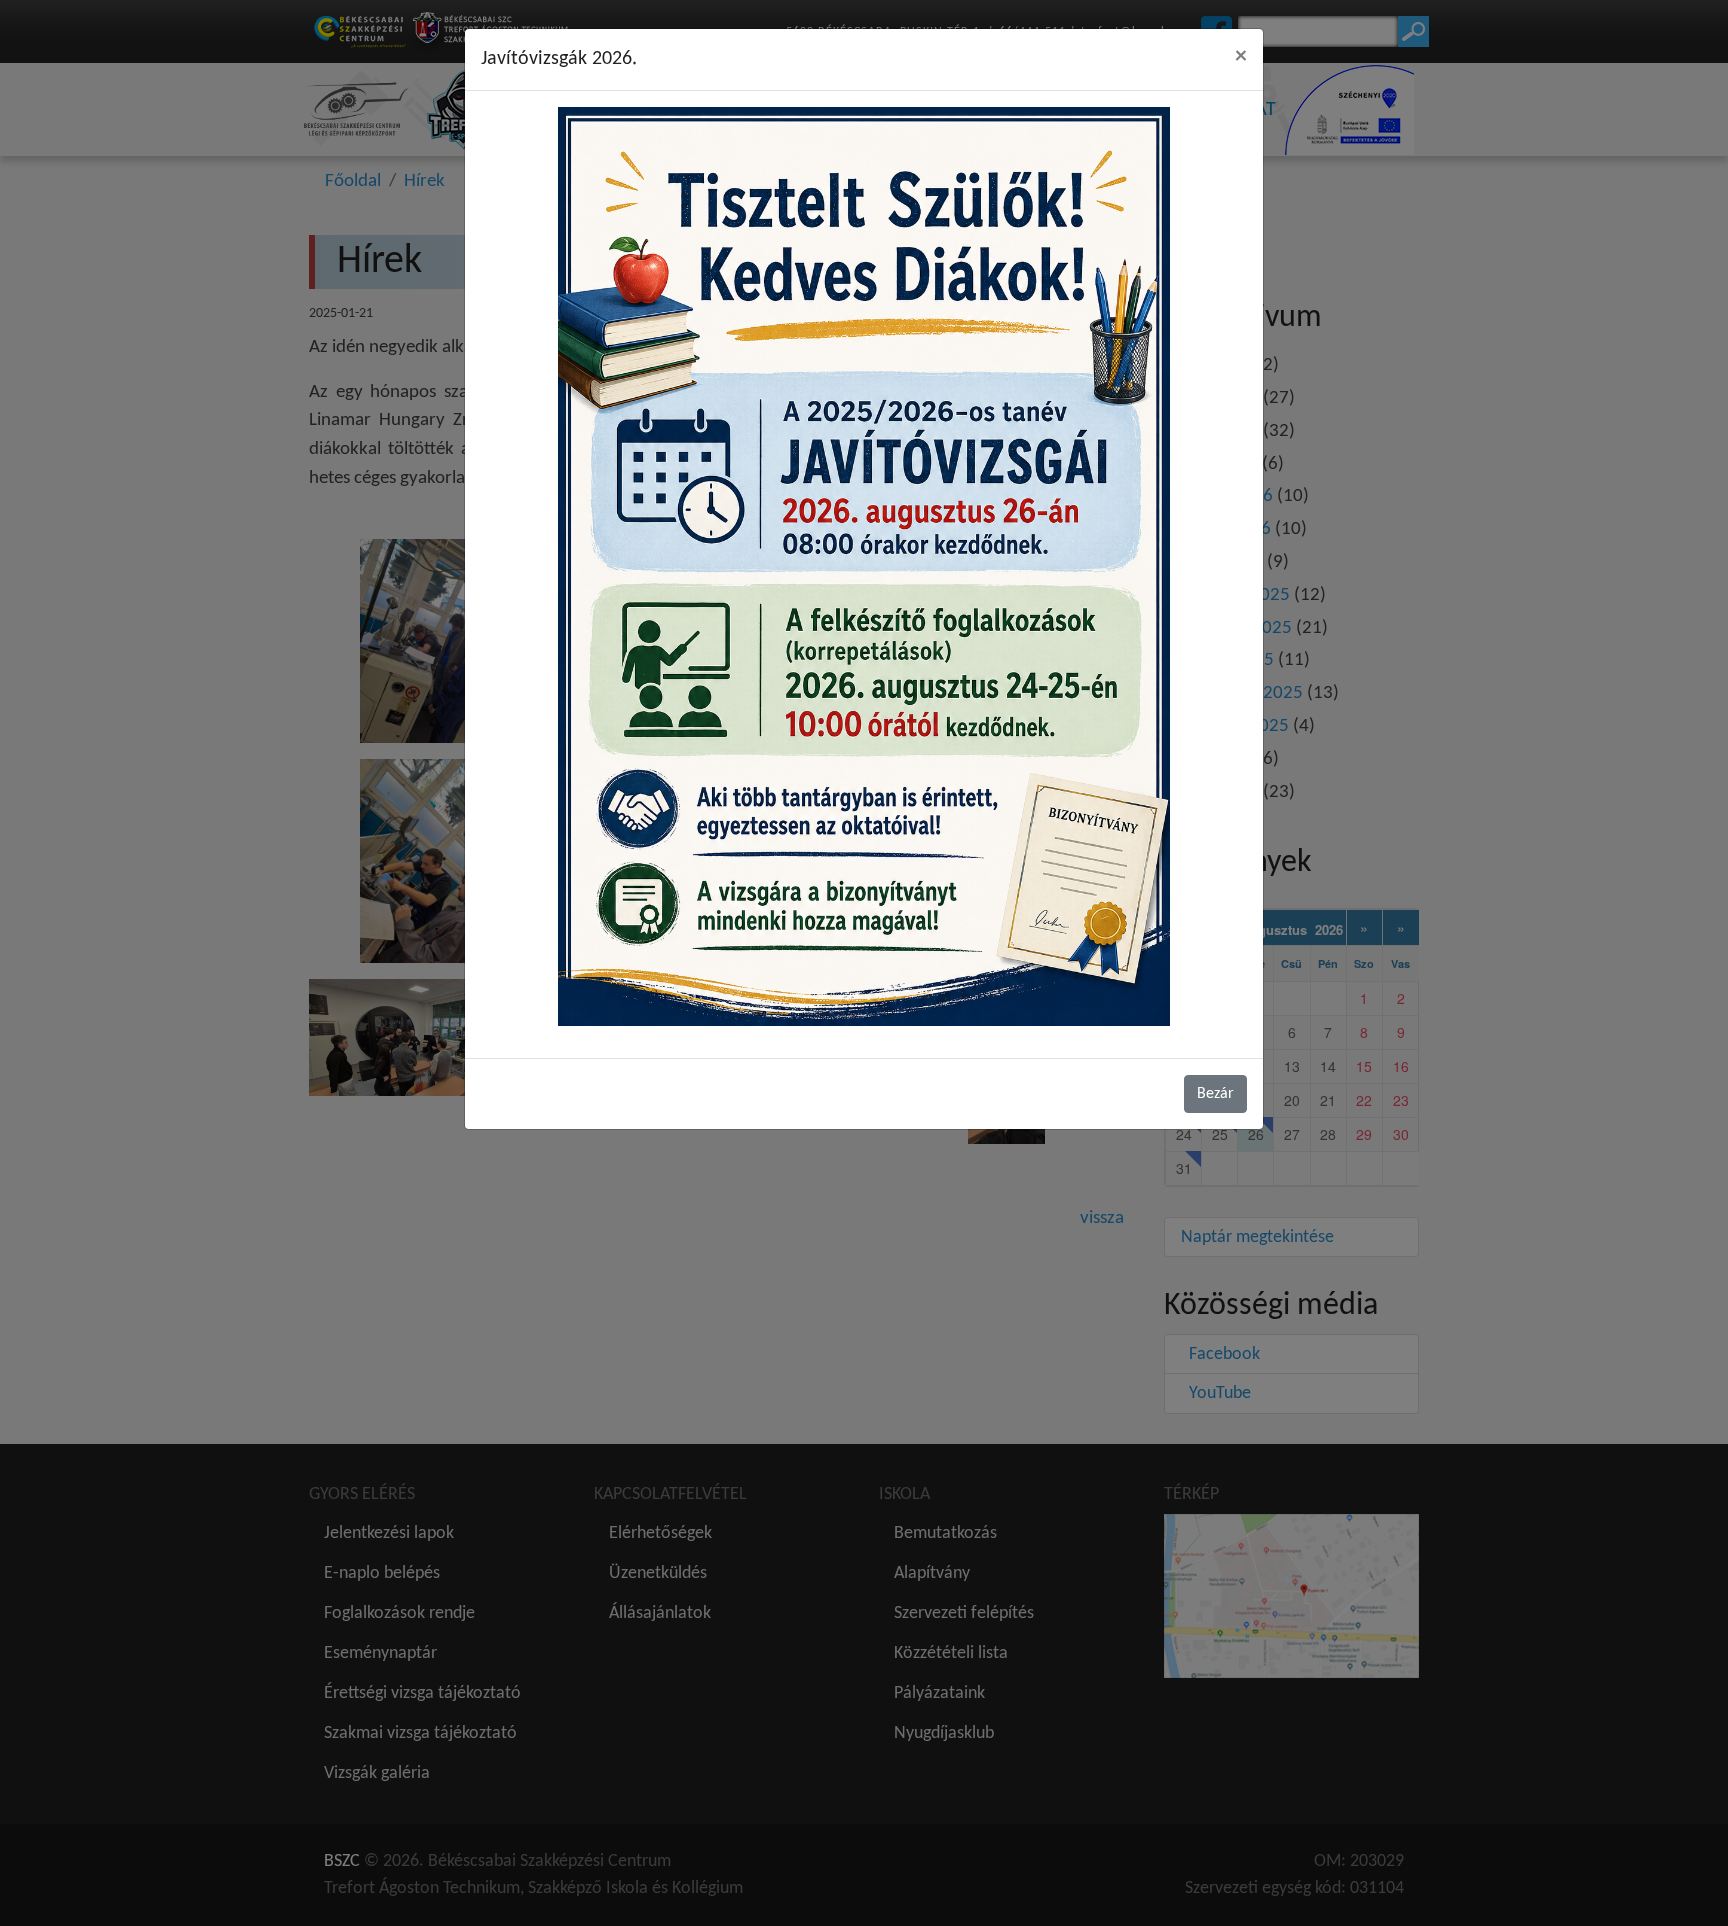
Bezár (1215, 1094)
